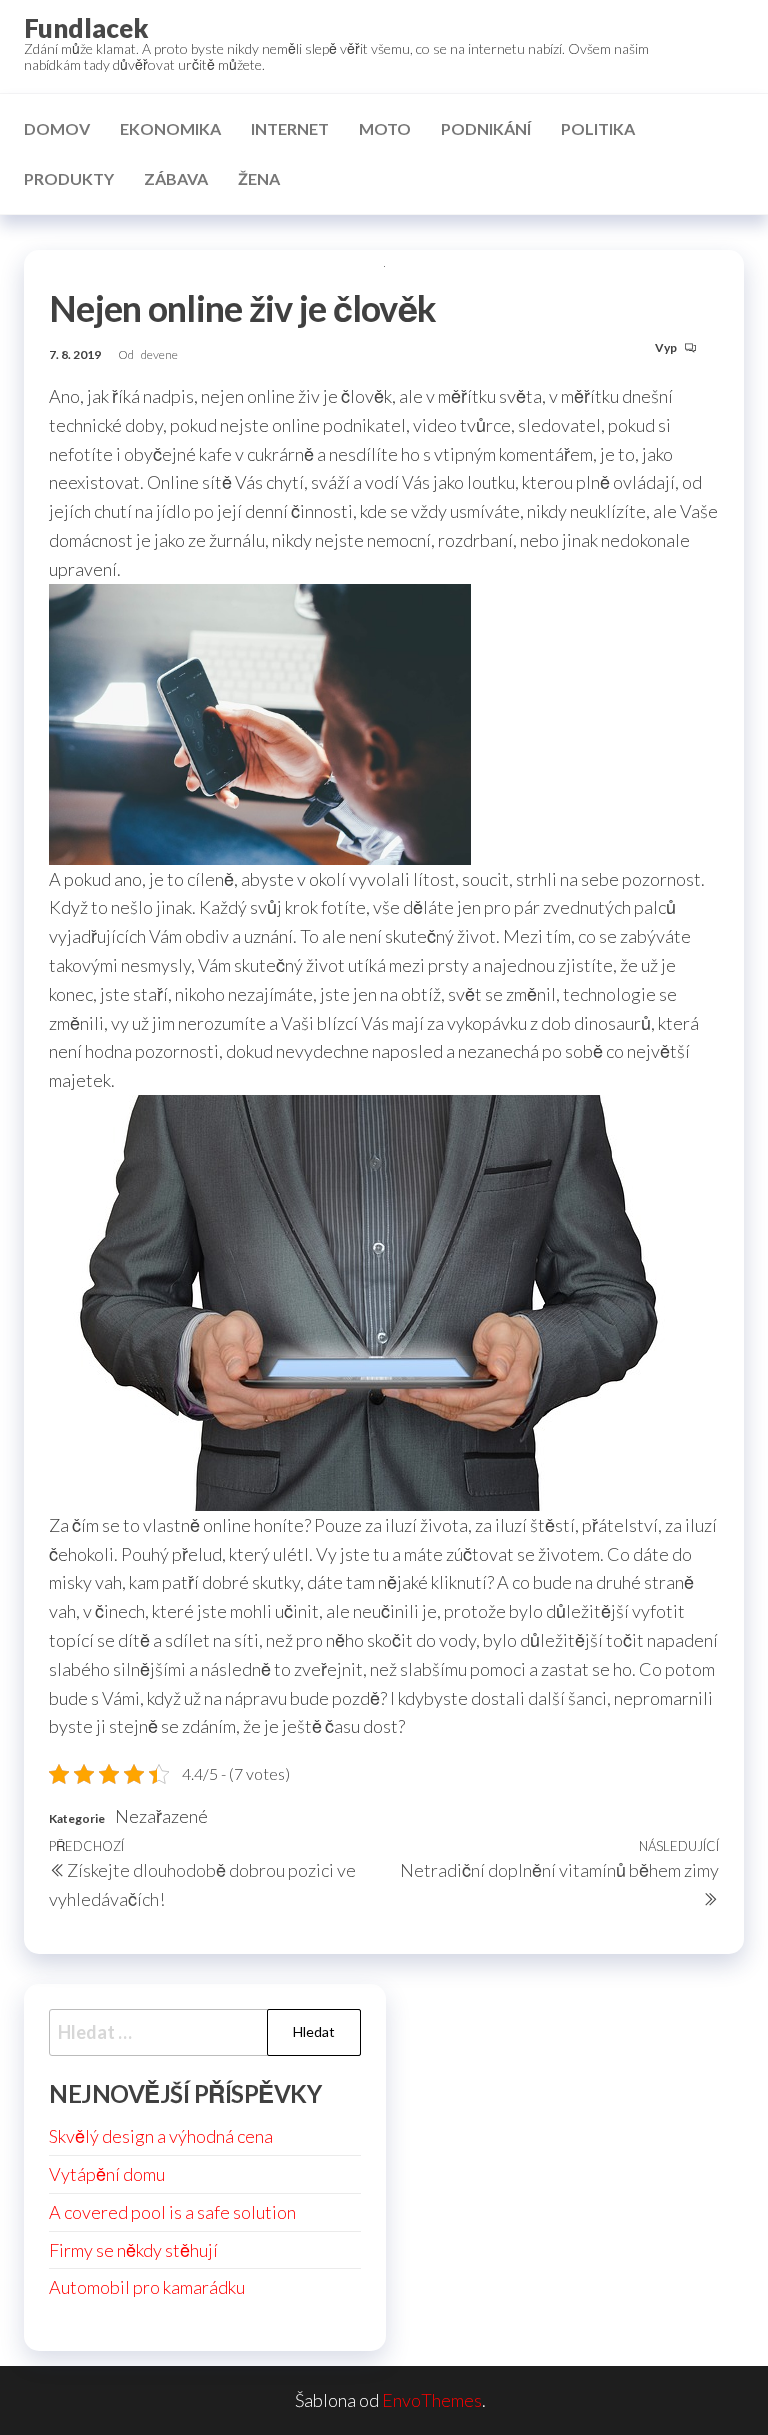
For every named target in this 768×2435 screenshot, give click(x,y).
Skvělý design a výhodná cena (161, 2136)
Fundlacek (86, 28)
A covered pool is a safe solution (172, 2212)
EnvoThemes (432, 2400)
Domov (57, 128)
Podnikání (486, 128)
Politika (598, 128)
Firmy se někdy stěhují (133, 2250)
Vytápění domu (107, 2174)
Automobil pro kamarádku (147, 2287)
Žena (259, 178)
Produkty (69, 178)
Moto (385, 128)
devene (159, 354)
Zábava (176, 178)
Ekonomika (170, 128)
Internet (290, 128)
